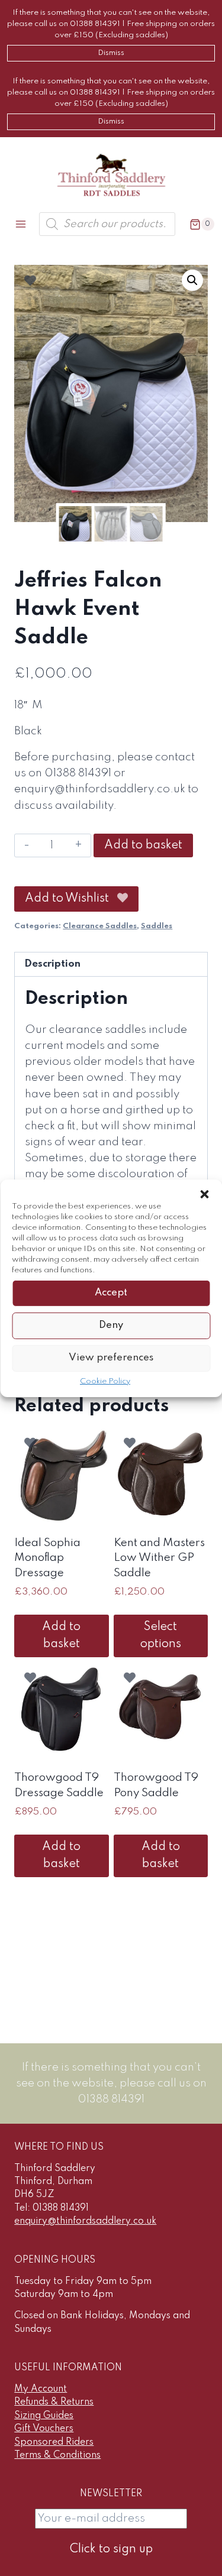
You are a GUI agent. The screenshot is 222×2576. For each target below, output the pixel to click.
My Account (41, 2389)
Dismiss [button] (111, 53)
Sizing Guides (44, 2416)
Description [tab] (52, 964)
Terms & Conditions (57, 2455)
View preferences (111, 1358)
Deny (111, 1325)
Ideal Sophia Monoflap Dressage (47, 1558)
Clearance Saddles (100, 926)
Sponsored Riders (54, 2442)
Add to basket (143, 845)
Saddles (157, 926)
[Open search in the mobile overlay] (107, 224)
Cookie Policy (105, 1381)
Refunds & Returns (54, 2402)
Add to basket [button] (61, 1636)
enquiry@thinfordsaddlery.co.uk (85, 2221)
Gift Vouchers (44, 2429)
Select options (161, 1636)
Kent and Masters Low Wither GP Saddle (159, 1558)
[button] (204, 1194)
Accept (111, 1293)
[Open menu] (21, 224)
